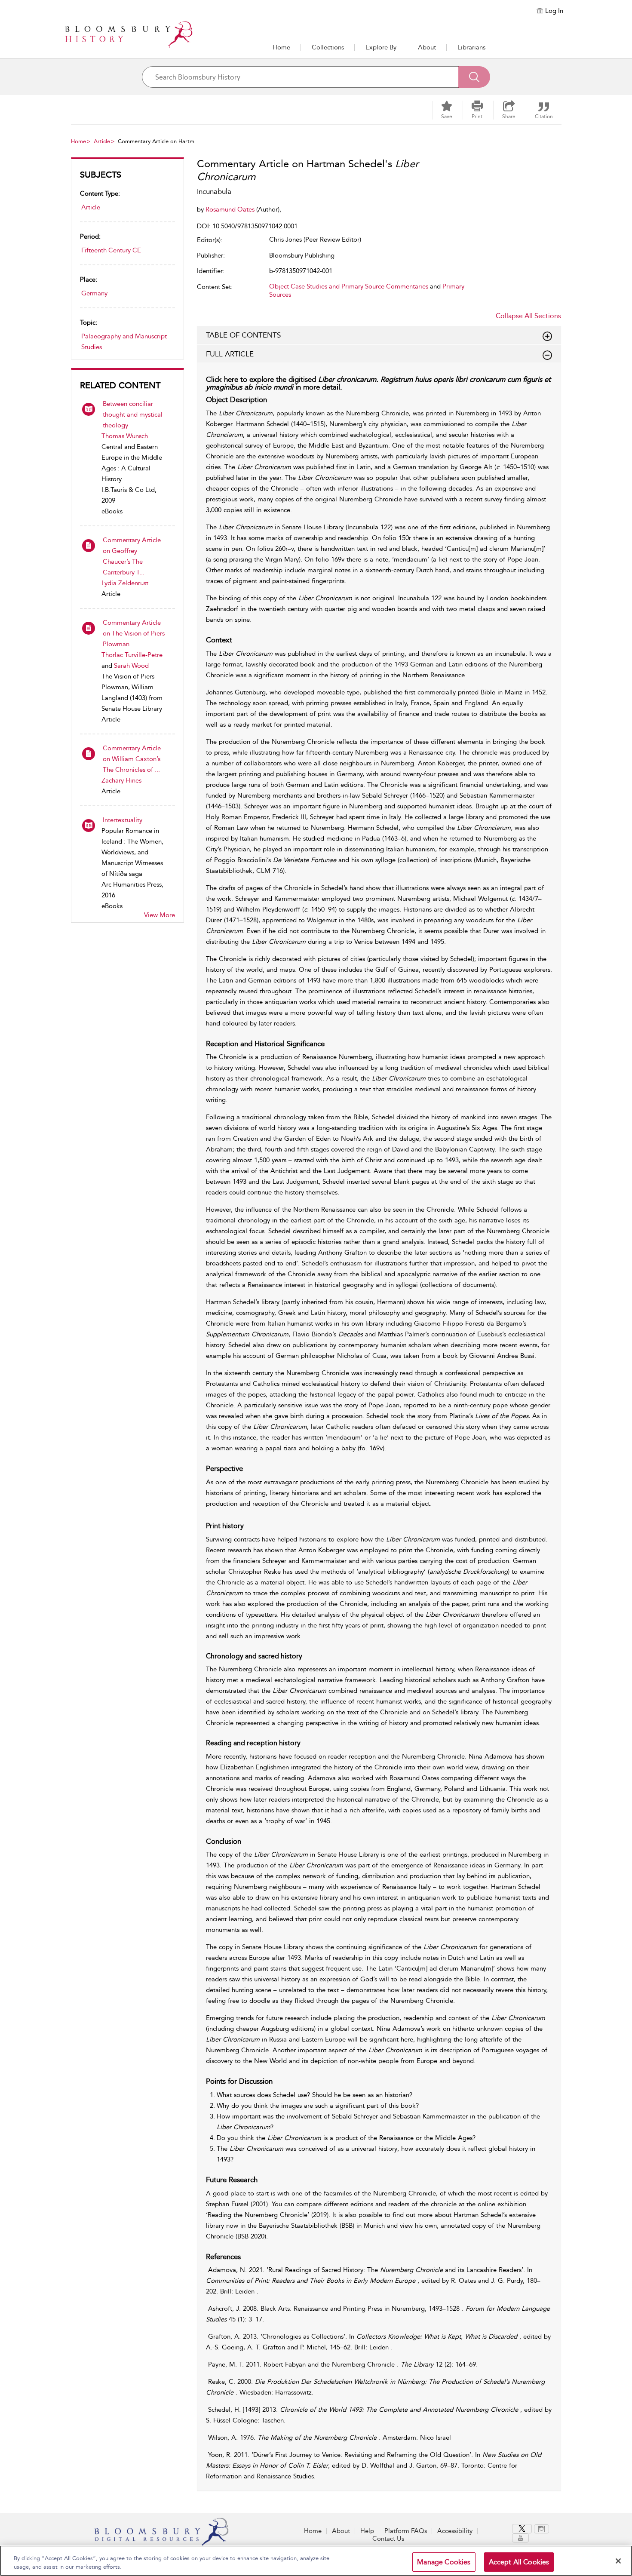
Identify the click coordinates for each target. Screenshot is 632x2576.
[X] (522, 2529)
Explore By (381, 47)
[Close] (618, 2561)
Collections (328, 47)
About (427, 47)
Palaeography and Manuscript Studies (124, 342)
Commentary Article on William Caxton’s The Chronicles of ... (132, 759)
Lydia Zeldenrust (125, 583)
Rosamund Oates (231, 209)
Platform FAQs (406, 2531)
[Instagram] (541, 2529)
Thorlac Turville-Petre (132, 655)
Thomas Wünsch (125, 436)
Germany (94, 293)
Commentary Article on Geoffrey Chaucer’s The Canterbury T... (132, 556)
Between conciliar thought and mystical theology (133, 414)
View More (160, 915)
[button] (381, 47)
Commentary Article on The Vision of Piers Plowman (134, 633)
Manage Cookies (444, 2562)
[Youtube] (520, 2538)
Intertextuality (123, 820)
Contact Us (388, 2539)
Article (102, 141)
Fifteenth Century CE (111, 250)
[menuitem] (523, 2529)
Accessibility (455, 2531)
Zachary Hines (121, 780)
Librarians (471, 47)
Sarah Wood (131, 666)
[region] (316, 2561)
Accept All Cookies (519, 2562)
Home (281, 47)
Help (367, 2531)
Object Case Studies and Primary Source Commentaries (349, 286)
